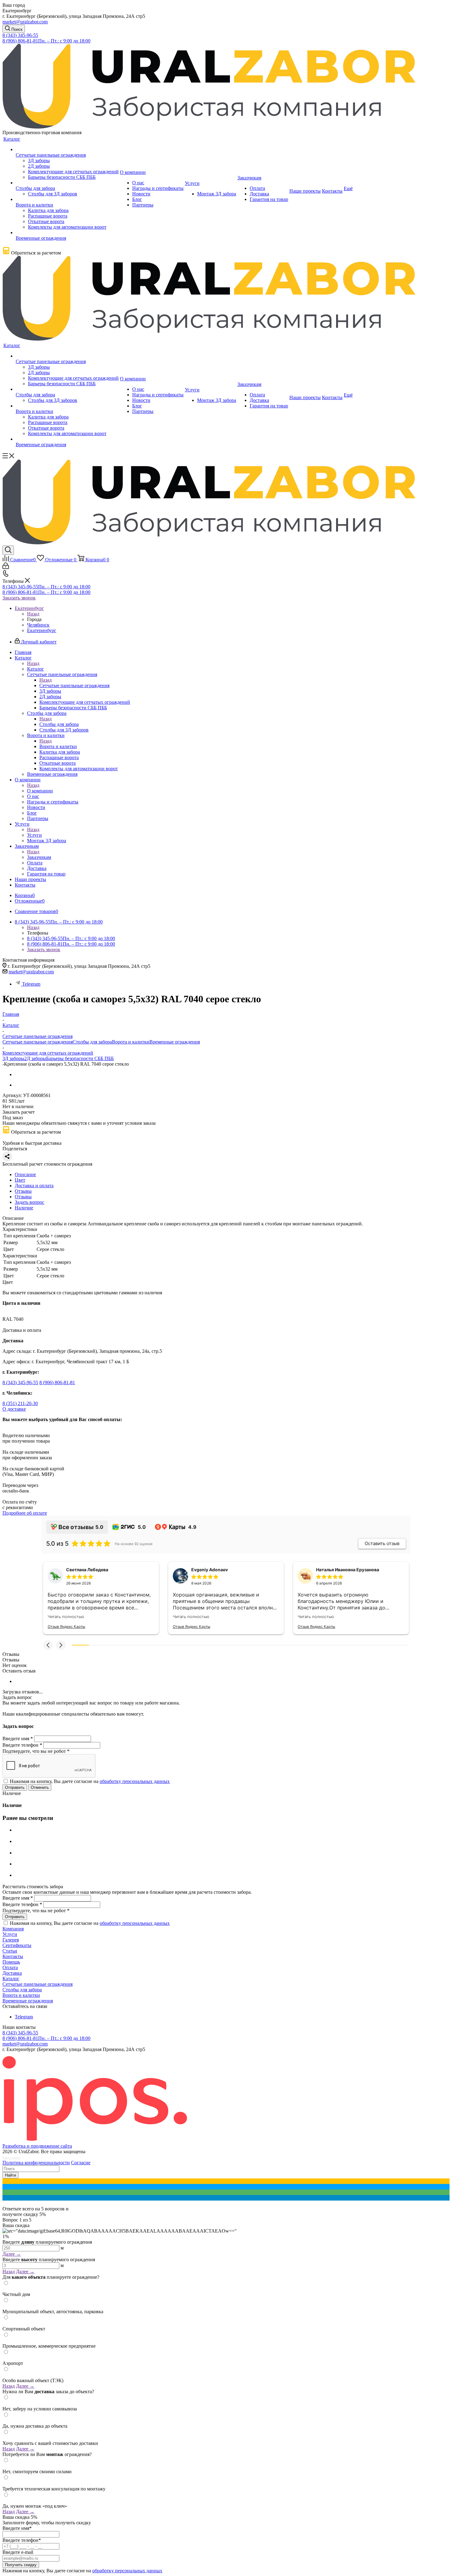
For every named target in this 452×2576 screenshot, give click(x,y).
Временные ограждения (175, 1042)
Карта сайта (11, 2158)
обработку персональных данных (135, 1781)
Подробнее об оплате (25, 1513)
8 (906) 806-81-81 (46, 41)
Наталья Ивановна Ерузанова (348, 1570)
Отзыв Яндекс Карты (66, 1627)
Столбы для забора (59, 724)
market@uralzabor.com (25, 22)
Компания (13, 1929)
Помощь (11, 1962)
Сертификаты (17, 1945)
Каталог (36, 669)
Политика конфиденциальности (36, 2163)
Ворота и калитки (58, 746)
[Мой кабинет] (6, 567)
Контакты (13, 1956)
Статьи (10, 1951)
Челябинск (38, 625)
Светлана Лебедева (87, 1570)
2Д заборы (35, 1058)
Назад (33, 614)
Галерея (11, 1940)
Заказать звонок (19, 598)
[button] (48, 1645)
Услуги (34, 835)
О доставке (14, 1409)
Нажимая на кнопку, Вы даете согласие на (90, 1781)
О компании (40, 791)
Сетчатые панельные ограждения (74, 685)
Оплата (10, 1967)
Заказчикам (39, 857)
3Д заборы (13, 1058)
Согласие (81, 2163)
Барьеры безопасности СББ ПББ (80, 1058)
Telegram (31, 984)
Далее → (12, 2254)
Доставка (12, 1973)
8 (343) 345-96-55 (20, 35)
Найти (10, 2175)
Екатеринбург (42, 630)
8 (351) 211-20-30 (20, 1403)
